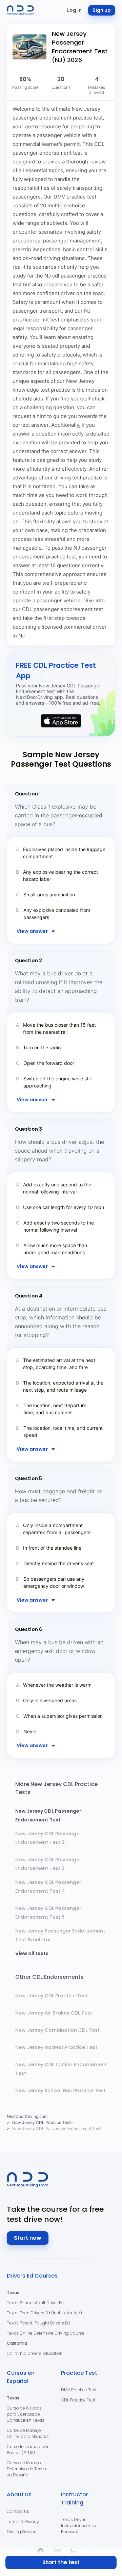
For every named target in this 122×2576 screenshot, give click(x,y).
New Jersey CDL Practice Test (52, 1996)
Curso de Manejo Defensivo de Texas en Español (26, 2469)
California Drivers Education (35, 2353)
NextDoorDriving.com (27, 2116)
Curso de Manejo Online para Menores (28, 2433)
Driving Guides (22, 2532)
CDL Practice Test (78, 2400)
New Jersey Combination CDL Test (57, 2030)
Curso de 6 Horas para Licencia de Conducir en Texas (26, 2414)
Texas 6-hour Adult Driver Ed (35, 2303)
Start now (28, 2238)
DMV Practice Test (79, 2390)
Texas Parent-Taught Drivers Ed (38, 2323)
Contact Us (18, 2511)
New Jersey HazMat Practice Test (56, 2047)
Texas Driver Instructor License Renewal (79, 2526)
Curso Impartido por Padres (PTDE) (28, 2450)
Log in (74, 10)
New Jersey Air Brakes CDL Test (54, 2013)
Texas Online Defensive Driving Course (46, 2333)
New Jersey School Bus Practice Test (60, 2091)
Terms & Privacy (23, 2521)
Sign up (102, 10)
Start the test (61, 2562)
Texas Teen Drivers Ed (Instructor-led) (44, 2313)
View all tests (32, 1953)
